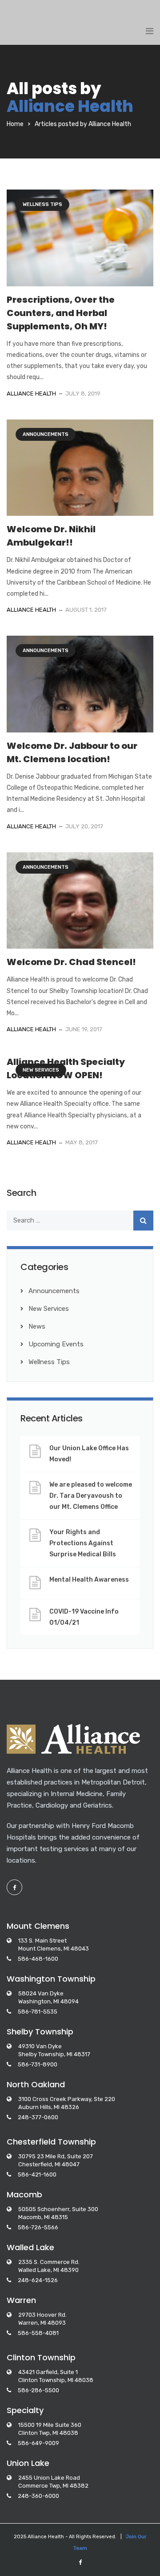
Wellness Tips (42, 204)
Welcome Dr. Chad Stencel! (71, 962)
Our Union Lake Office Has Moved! (89, 1454)
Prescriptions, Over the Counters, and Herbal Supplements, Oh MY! (61, 313)
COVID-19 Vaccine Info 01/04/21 (84, 1617)
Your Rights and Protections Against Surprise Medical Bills (83, 1543)
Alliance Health (70, 106)
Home (15, 124)
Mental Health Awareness (89, 1580)
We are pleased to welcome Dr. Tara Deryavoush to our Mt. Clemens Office (91, 1496)
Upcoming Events (56, 1344)
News (37, 1326)
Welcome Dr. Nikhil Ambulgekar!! (51, 536)
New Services (41, 1070)
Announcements (46, 434)
